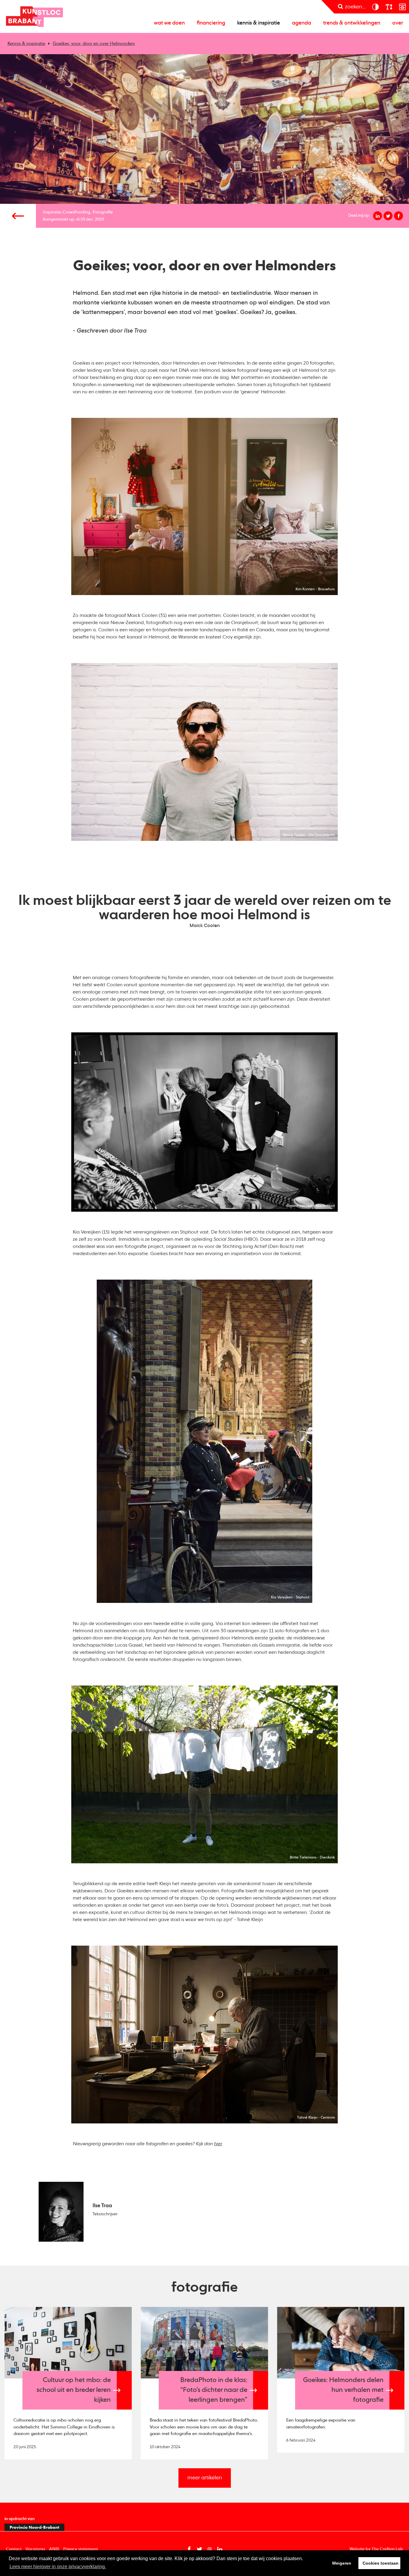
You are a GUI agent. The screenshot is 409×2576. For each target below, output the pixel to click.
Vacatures (35, 2549)
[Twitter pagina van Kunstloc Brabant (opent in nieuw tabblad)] (199, 2549)
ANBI (54, 2549)
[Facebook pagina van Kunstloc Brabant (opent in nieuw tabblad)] (189, 2549)
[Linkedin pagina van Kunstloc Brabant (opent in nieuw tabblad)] (220, 2549)
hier (218, 2144)
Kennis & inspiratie (259, 23)
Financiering (211, 23)
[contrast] (375, 7)
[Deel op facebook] (399, 216)
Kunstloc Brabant (34, 16)
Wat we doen (169, 23)
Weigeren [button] (342, 2563)
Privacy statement (81, 2549)
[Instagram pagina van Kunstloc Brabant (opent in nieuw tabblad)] (210, 2549)
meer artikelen (205, 2478)
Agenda (302, 23)
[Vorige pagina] (18, 216)
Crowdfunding (76, 212)
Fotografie (103, 212)
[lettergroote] (389, 7)
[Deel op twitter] (388, 216)
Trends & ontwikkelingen (352, 23)
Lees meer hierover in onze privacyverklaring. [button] (58, 2567)
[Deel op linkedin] (378, 216)
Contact (14, 2549)
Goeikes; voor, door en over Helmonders (94, 44)
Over (398, 23)
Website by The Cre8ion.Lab (376, 2549)
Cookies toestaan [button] (381, 2563)
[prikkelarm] (402, 7)
